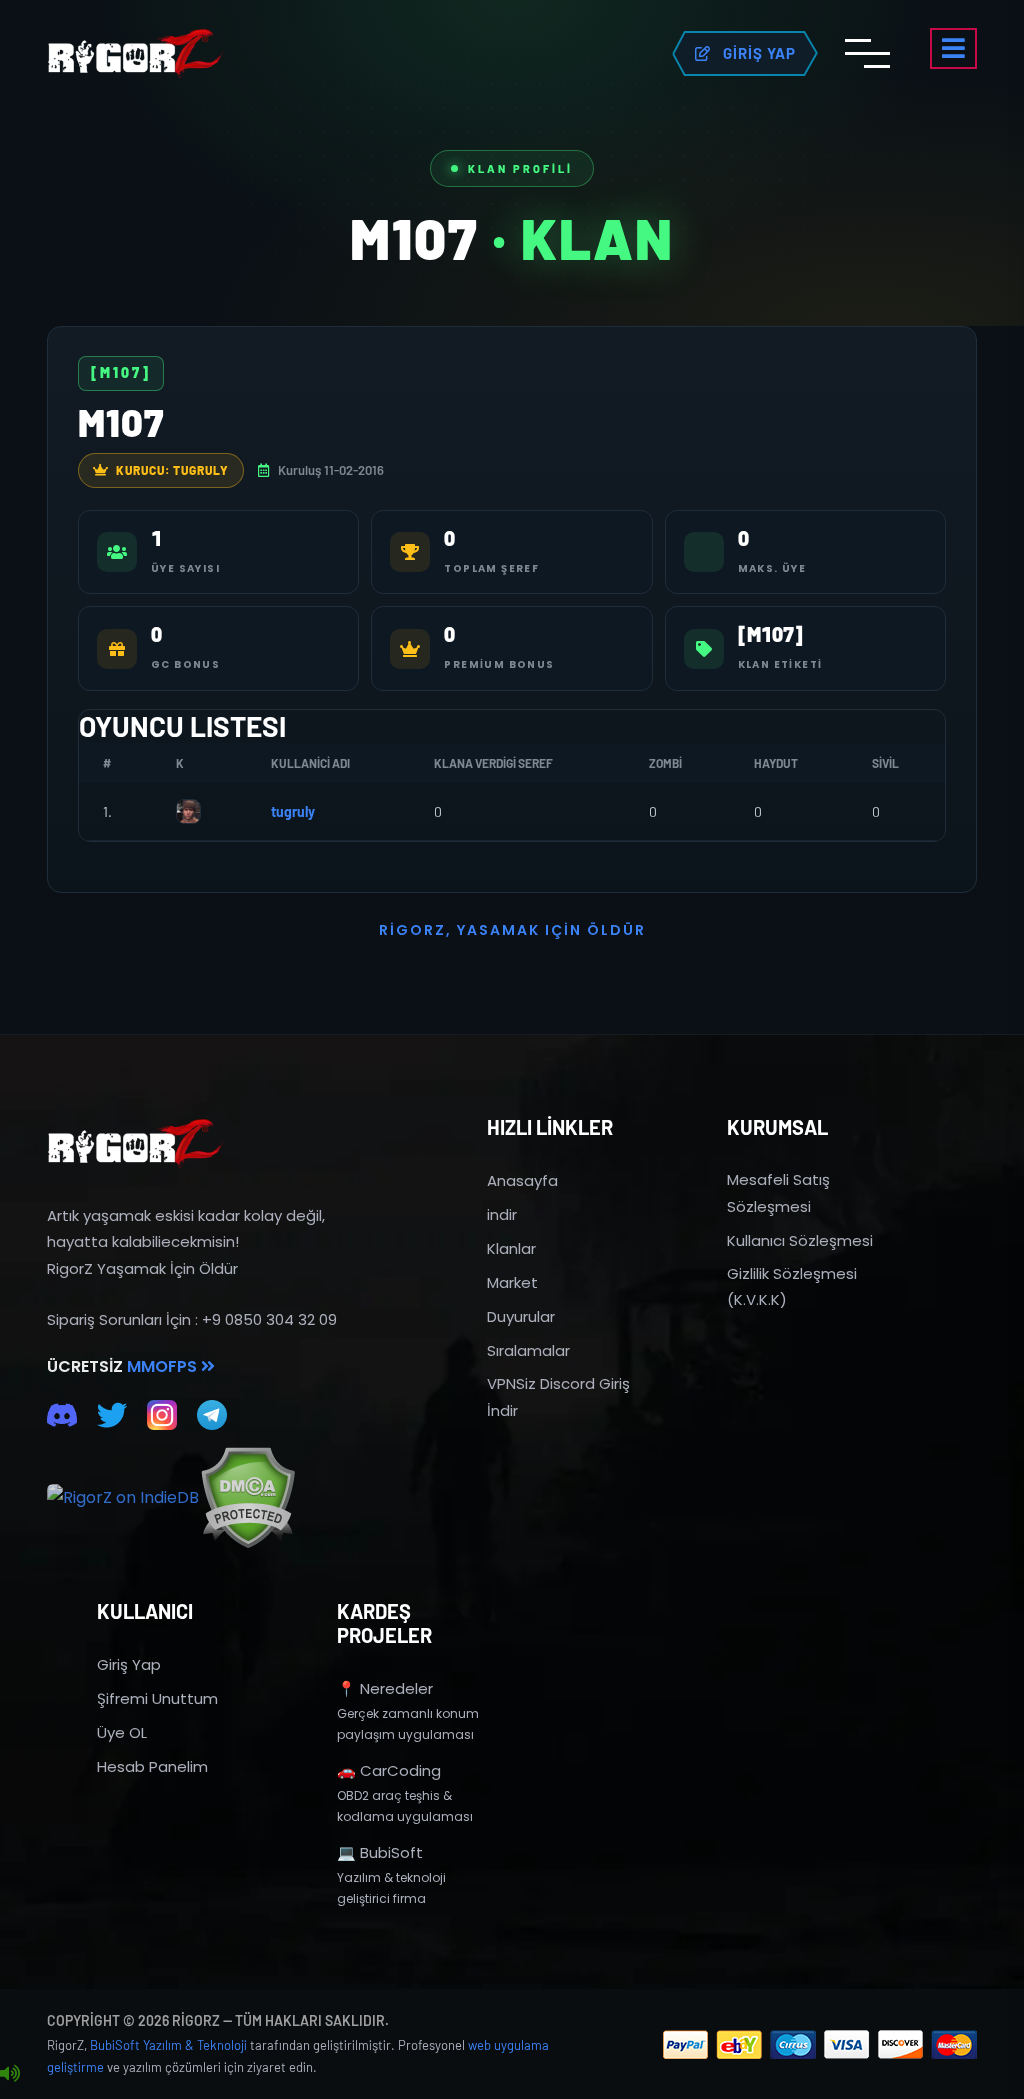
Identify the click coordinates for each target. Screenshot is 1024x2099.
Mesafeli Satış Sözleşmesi (778, 1192)
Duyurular (521, 1316)
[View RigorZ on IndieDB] (123, 1498)
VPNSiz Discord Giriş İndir (558, 1396)
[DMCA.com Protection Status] (247, 1497)
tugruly (293, 811)
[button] (953, 48)
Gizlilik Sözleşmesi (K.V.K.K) (792, 1286)
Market (512, 1282)
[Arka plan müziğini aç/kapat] (10, 2074)
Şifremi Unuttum (157, 1698)
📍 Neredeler (385, 1688)
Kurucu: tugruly (172, 470)
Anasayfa (522, 1180)
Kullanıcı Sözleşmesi (800, 1240)
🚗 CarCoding (389, 1770)
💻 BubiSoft (380, 1852)
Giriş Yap (129, 1664)
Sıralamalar (528, 1350)
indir (502, 1214)
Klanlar (511, 1248)
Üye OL (122, 1732)
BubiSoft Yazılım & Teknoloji (168, 2045)
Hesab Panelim (152, 1766)
